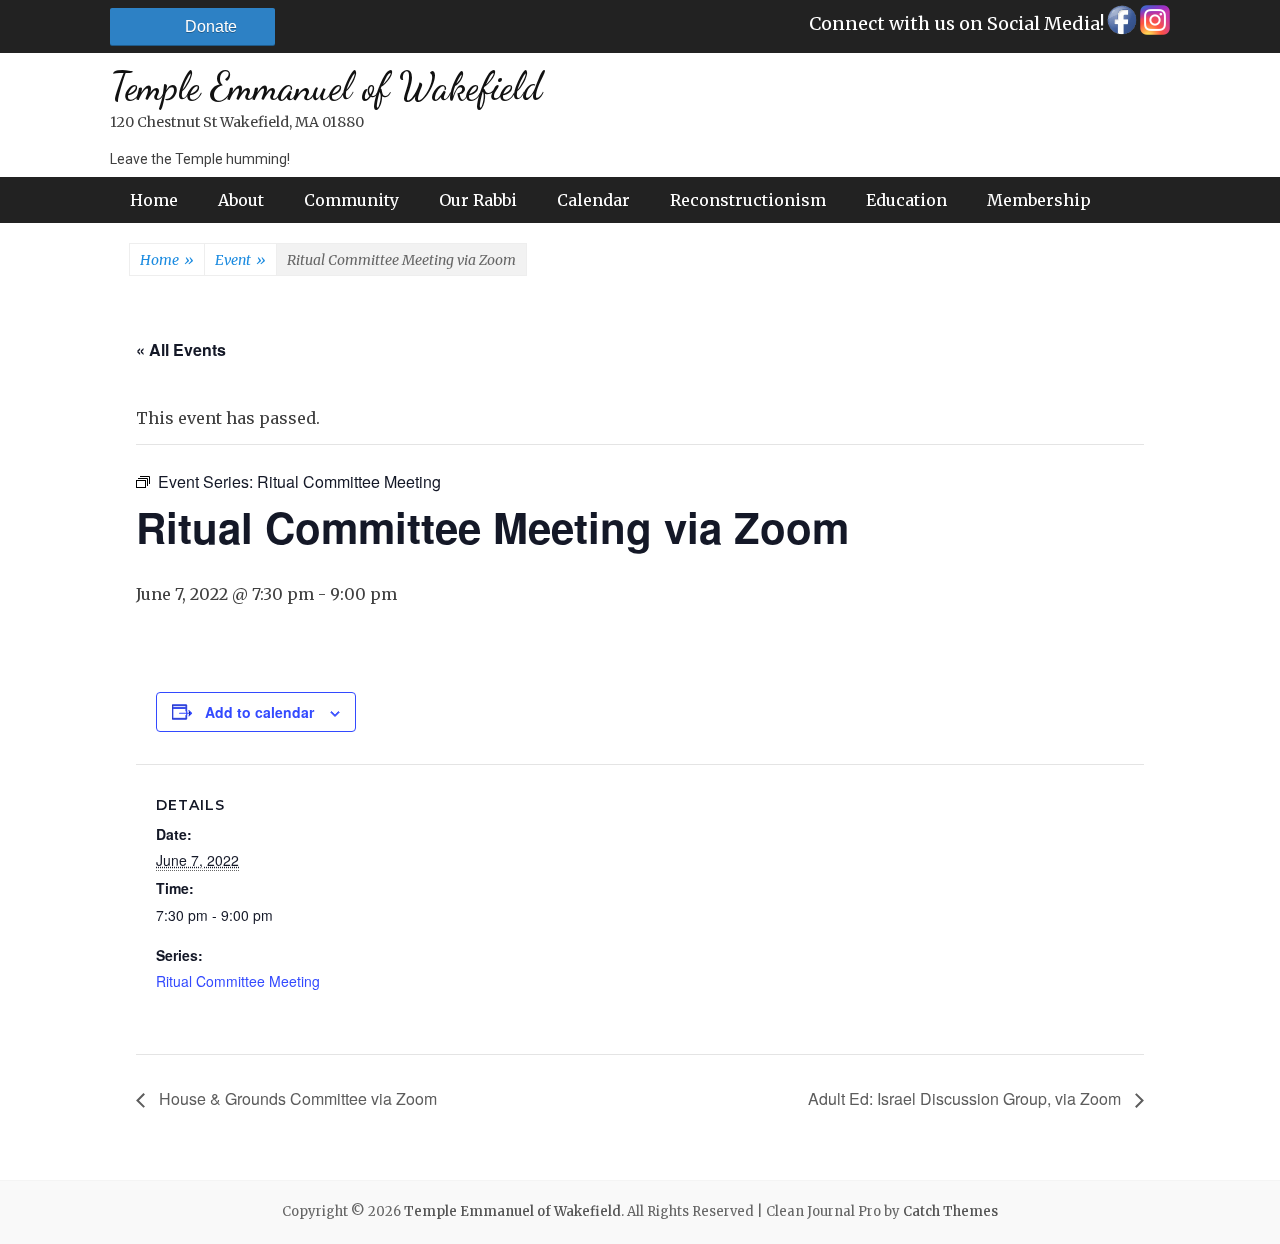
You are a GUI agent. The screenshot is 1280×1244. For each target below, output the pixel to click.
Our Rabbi (478, 200)
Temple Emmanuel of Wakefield (326, 87)
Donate (211, 26)
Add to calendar (259, 712)
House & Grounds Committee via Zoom (296, 1098)
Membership (1039, 200)
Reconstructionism (748, 200)
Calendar (593, 200)
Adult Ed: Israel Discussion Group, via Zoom (966, 1098)
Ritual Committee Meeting (238, 981)
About (241, 200)
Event (240, 260)
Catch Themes (950, 1211)
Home (154, 200)
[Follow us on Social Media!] (1120, 25)
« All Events (181, 349)
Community (351, 200)
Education (906, 200)
